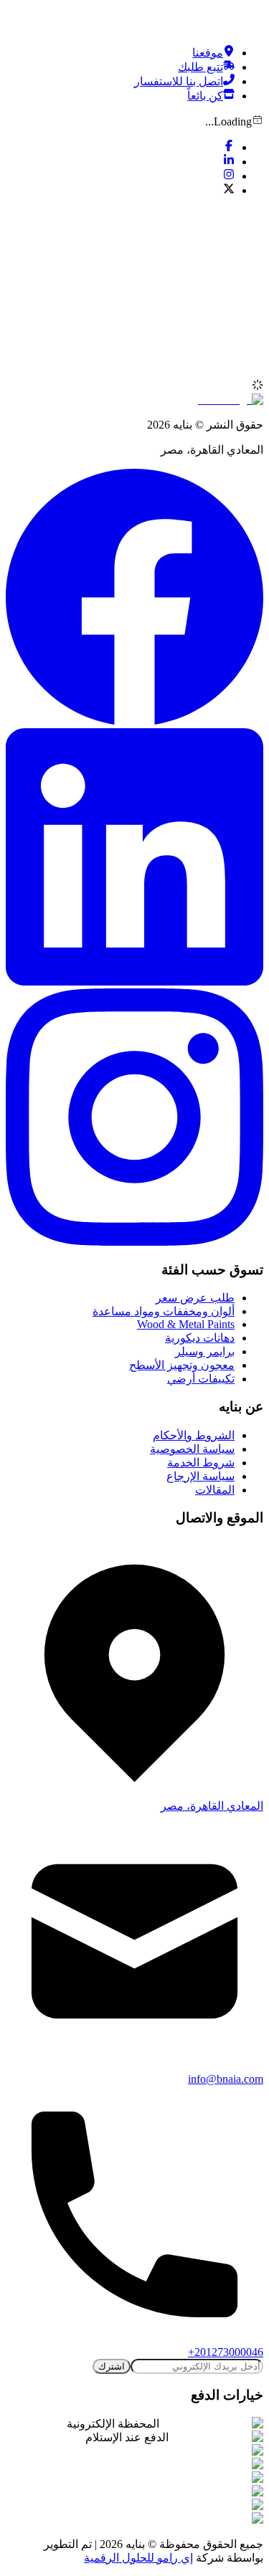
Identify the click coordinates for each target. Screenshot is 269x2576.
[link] (215, 359)
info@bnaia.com (226, 2079)
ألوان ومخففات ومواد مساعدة (164, 1311)
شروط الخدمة (201, 1463)
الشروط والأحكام (194, 1435)
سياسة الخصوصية (192, 1449)
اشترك (112, 2366)
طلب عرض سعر (195, 1298)
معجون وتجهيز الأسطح (182, 1365)
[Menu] (248, 221)
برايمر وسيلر (205, 1351)
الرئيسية (215, 359)
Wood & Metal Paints (186, 1324)
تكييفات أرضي (201, 1379)
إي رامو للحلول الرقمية (138, 2558)
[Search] (120, 320)
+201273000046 (226, 2352)
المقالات (215, 1490)
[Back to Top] (253, 20)
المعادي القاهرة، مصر (212, 1806)
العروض (216, 372)
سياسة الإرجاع (200, 1476)
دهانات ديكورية (200, 1338)
